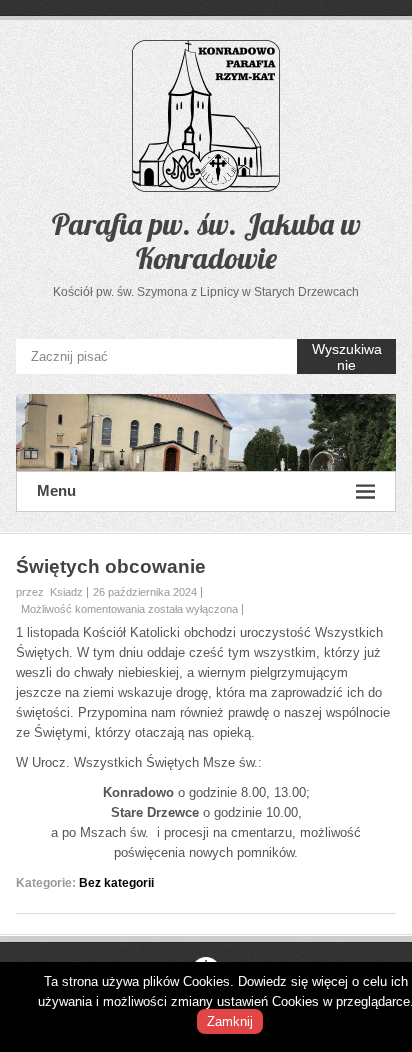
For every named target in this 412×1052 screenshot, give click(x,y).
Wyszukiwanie (347, 357)
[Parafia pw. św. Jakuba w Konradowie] (206, 432)
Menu (56, 490)
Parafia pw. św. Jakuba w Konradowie (206, 241)
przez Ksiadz (49, 592)
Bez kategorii (116, 883)
